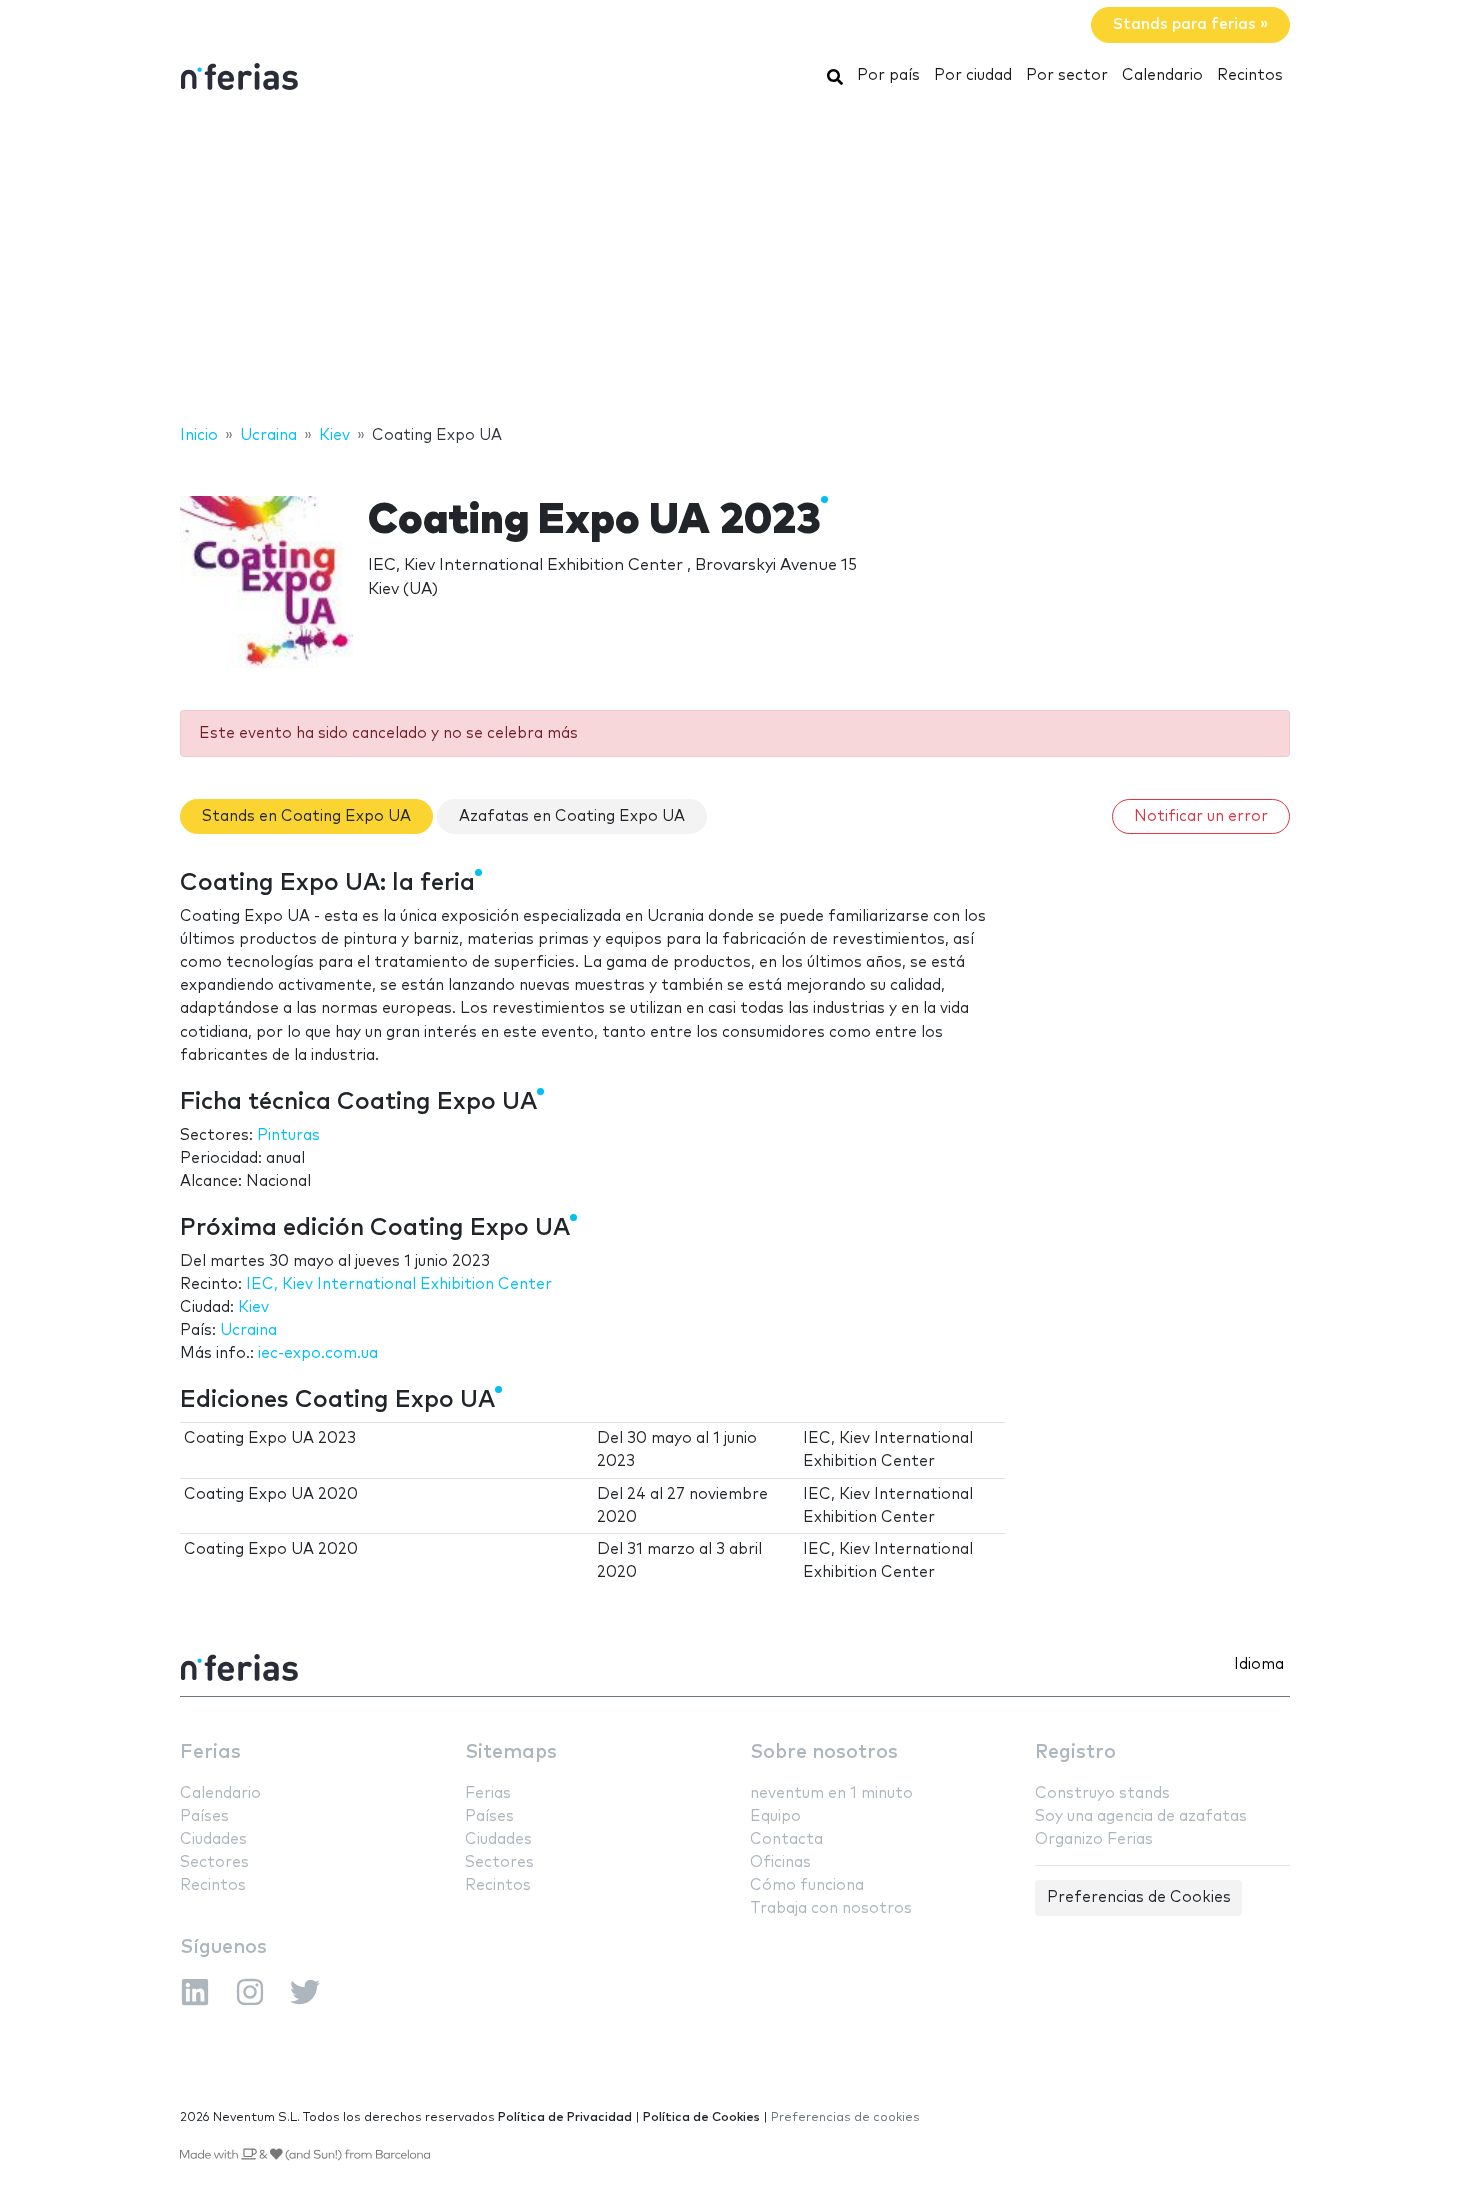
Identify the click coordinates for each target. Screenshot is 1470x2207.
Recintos (1250, 75)
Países (204, 1816)
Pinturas (288, 1135)
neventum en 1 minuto (831, 1793)
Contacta (786, 1839)
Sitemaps (511, 1752)
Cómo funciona (807, 1885)
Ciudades (213, 1839)
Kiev (253, 1307)
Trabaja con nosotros (831, 1908)
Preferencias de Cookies (1139, 1897)
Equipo (775, 1816)
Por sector (1067, 75)
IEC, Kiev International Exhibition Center (399, 1284)
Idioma (1259, 1664)
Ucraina (248, 1330)
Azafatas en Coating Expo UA (572, 816)
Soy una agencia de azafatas (1141, 1816)
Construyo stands (1102, 1793)
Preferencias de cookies (845, 2117)
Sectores (214, 1862)
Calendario (1162, 75)
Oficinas (780, 1862)
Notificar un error (1201, 816)
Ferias (210, 1752)
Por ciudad (973, 75)
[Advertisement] (735, 263)
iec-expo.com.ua (318, 1353)
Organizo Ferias (1094, 1839)
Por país (888, 75)
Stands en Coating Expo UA (306, 816)
